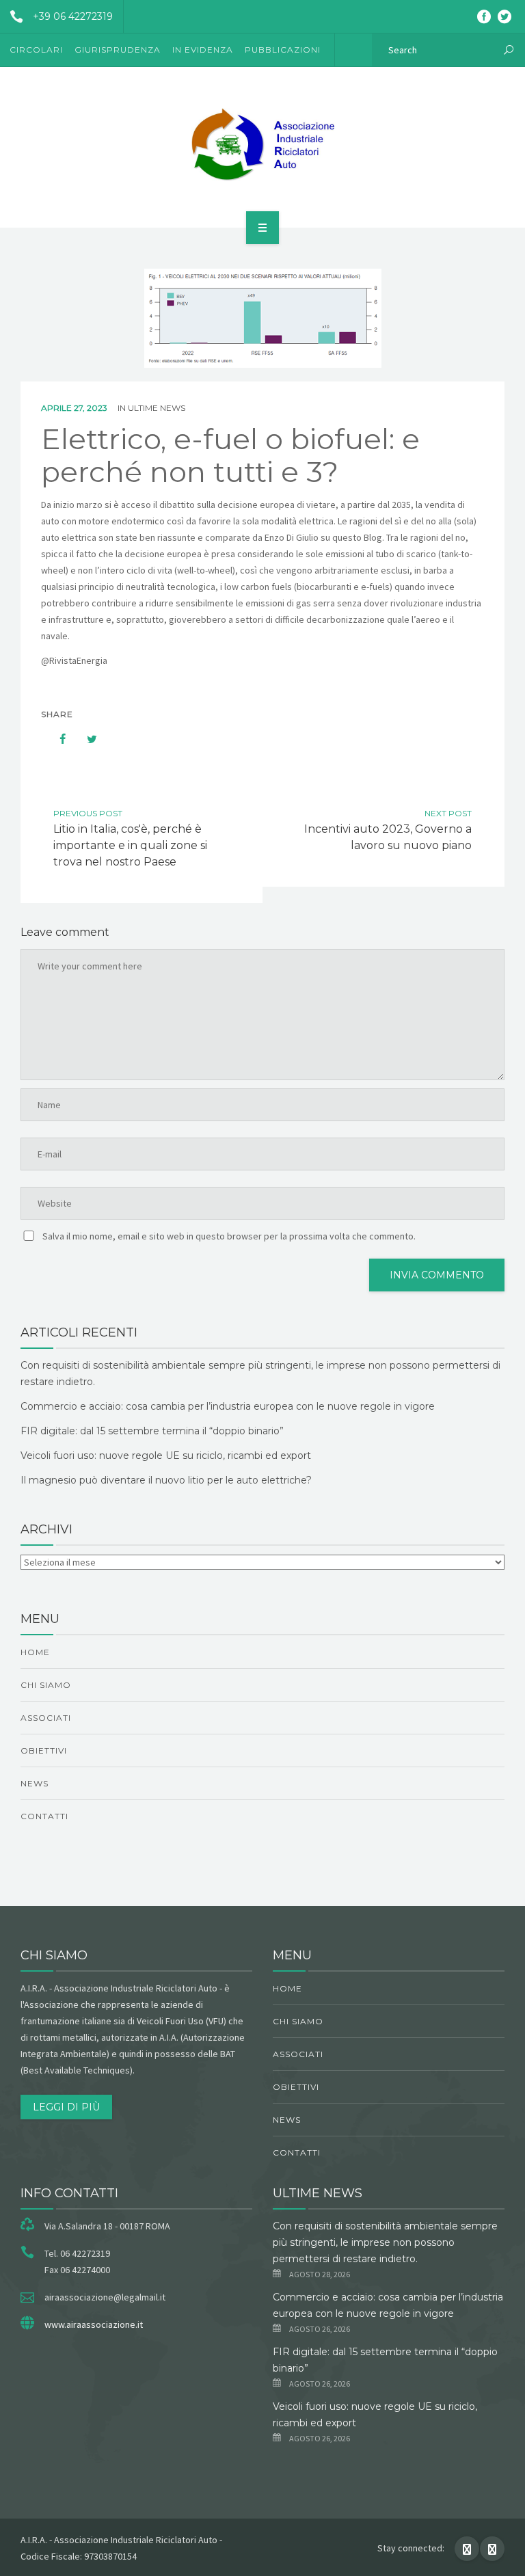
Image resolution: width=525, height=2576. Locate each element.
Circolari (36, 50)
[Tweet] (85, 739)
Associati (46, 1718)
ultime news (157, 408)
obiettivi (44, 1750)
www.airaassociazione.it (94, 2324)
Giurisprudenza (118, 50)
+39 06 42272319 (73, 16)
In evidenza (203, 50)
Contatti (44, 1816)
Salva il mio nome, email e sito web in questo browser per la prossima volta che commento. (229, 1236)
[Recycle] (262, 145)
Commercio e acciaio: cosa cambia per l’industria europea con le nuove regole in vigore (228, 1406)
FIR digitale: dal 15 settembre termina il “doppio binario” (152, 1431)
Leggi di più (66, 2107)
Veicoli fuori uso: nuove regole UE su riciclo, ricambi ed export (166, 1455)
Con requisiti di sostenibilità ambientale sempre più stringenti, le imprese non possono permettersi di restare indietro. (385, 2242)
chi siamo (46, 1685)
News (35, 1783)
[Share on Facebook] (56, 739)
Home (35, 1652)
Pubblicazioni (283, 50)
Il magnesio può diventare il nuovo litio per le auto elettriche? (166, 1480)
